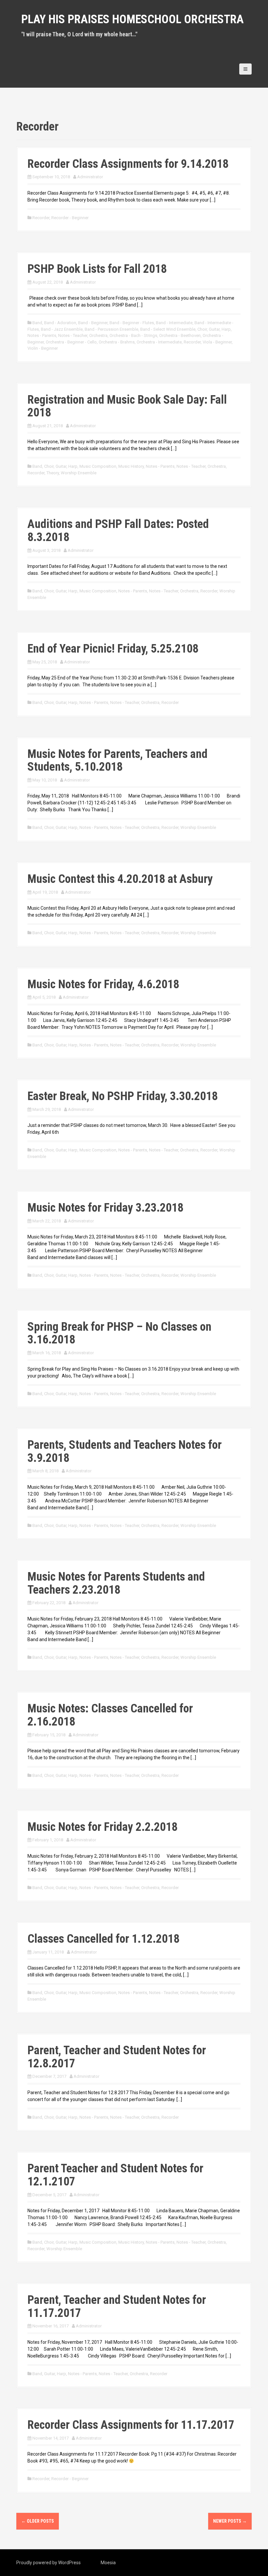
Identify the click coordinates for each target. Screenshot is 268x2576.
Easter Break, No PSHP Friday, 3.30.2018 (123, 1096)
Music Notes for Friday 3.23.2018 (105, 1208)
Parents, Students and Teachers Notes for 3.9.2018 (125, 1451)
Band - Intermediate (174, 323)
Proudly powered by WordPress (49, 2563)
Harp (226, 329)
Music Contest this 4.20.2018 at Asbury (120, 879)
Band (37, 323)
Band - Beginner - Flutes (132, 323)
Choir (202, 329)
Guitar (214, 329)
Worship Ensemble (79, 473)
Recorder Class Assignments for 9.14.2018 (128, 164)
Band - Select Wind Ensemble (168, 329)
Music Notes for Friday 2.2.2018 (102, 1827)
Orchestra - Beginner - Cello (71, 342)
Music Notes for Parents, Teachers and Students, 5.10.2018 (117, 761)
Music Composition (98, 466)
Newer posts (230, 2521)
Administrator (90, 177)
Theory (53, 473)
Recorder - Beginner (70, 218)
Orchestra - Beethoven (180, 335)
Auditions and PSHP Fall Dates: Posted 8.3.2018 (118, 531)
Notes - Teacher (73, 335)
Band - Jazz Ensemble (62, 329)
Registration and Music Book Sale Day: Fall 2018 (127, 406)
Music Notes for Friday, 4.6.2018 (103, 984)
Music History (131, 466)
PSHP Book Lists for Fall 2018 (97, 269)
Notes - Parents (42, 335)
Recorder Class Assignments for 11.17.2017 (131, 2425)
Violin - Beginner (43, 348)
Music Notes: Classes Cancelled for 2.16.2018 (110, 1715)
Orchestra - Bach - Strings (133, 335)
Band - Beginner (93, 323)
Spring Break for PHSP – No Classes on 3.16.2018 (119, 1333)
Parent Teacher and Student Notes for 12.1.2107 (115, 2175)
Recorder (41, 218)
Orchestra (98, 335)
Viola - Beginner (217, 342)
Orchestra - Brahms (117, 342)
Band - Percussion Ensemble (111, 329)
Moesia (108, 2563)
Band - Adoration (60, 323)
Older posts (38, 2521)
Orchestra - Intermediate (159, 342)
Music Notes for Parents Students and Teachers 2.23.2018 (116, 1583)
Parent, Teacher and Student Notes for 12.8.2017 (117, 2057)
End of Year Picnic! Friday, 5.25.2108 (113, 649)
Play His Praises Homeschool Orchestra (133, 19)
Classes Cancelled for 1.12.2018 (103, 1939)
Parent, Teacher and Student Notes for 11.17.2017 (117, 2306)
